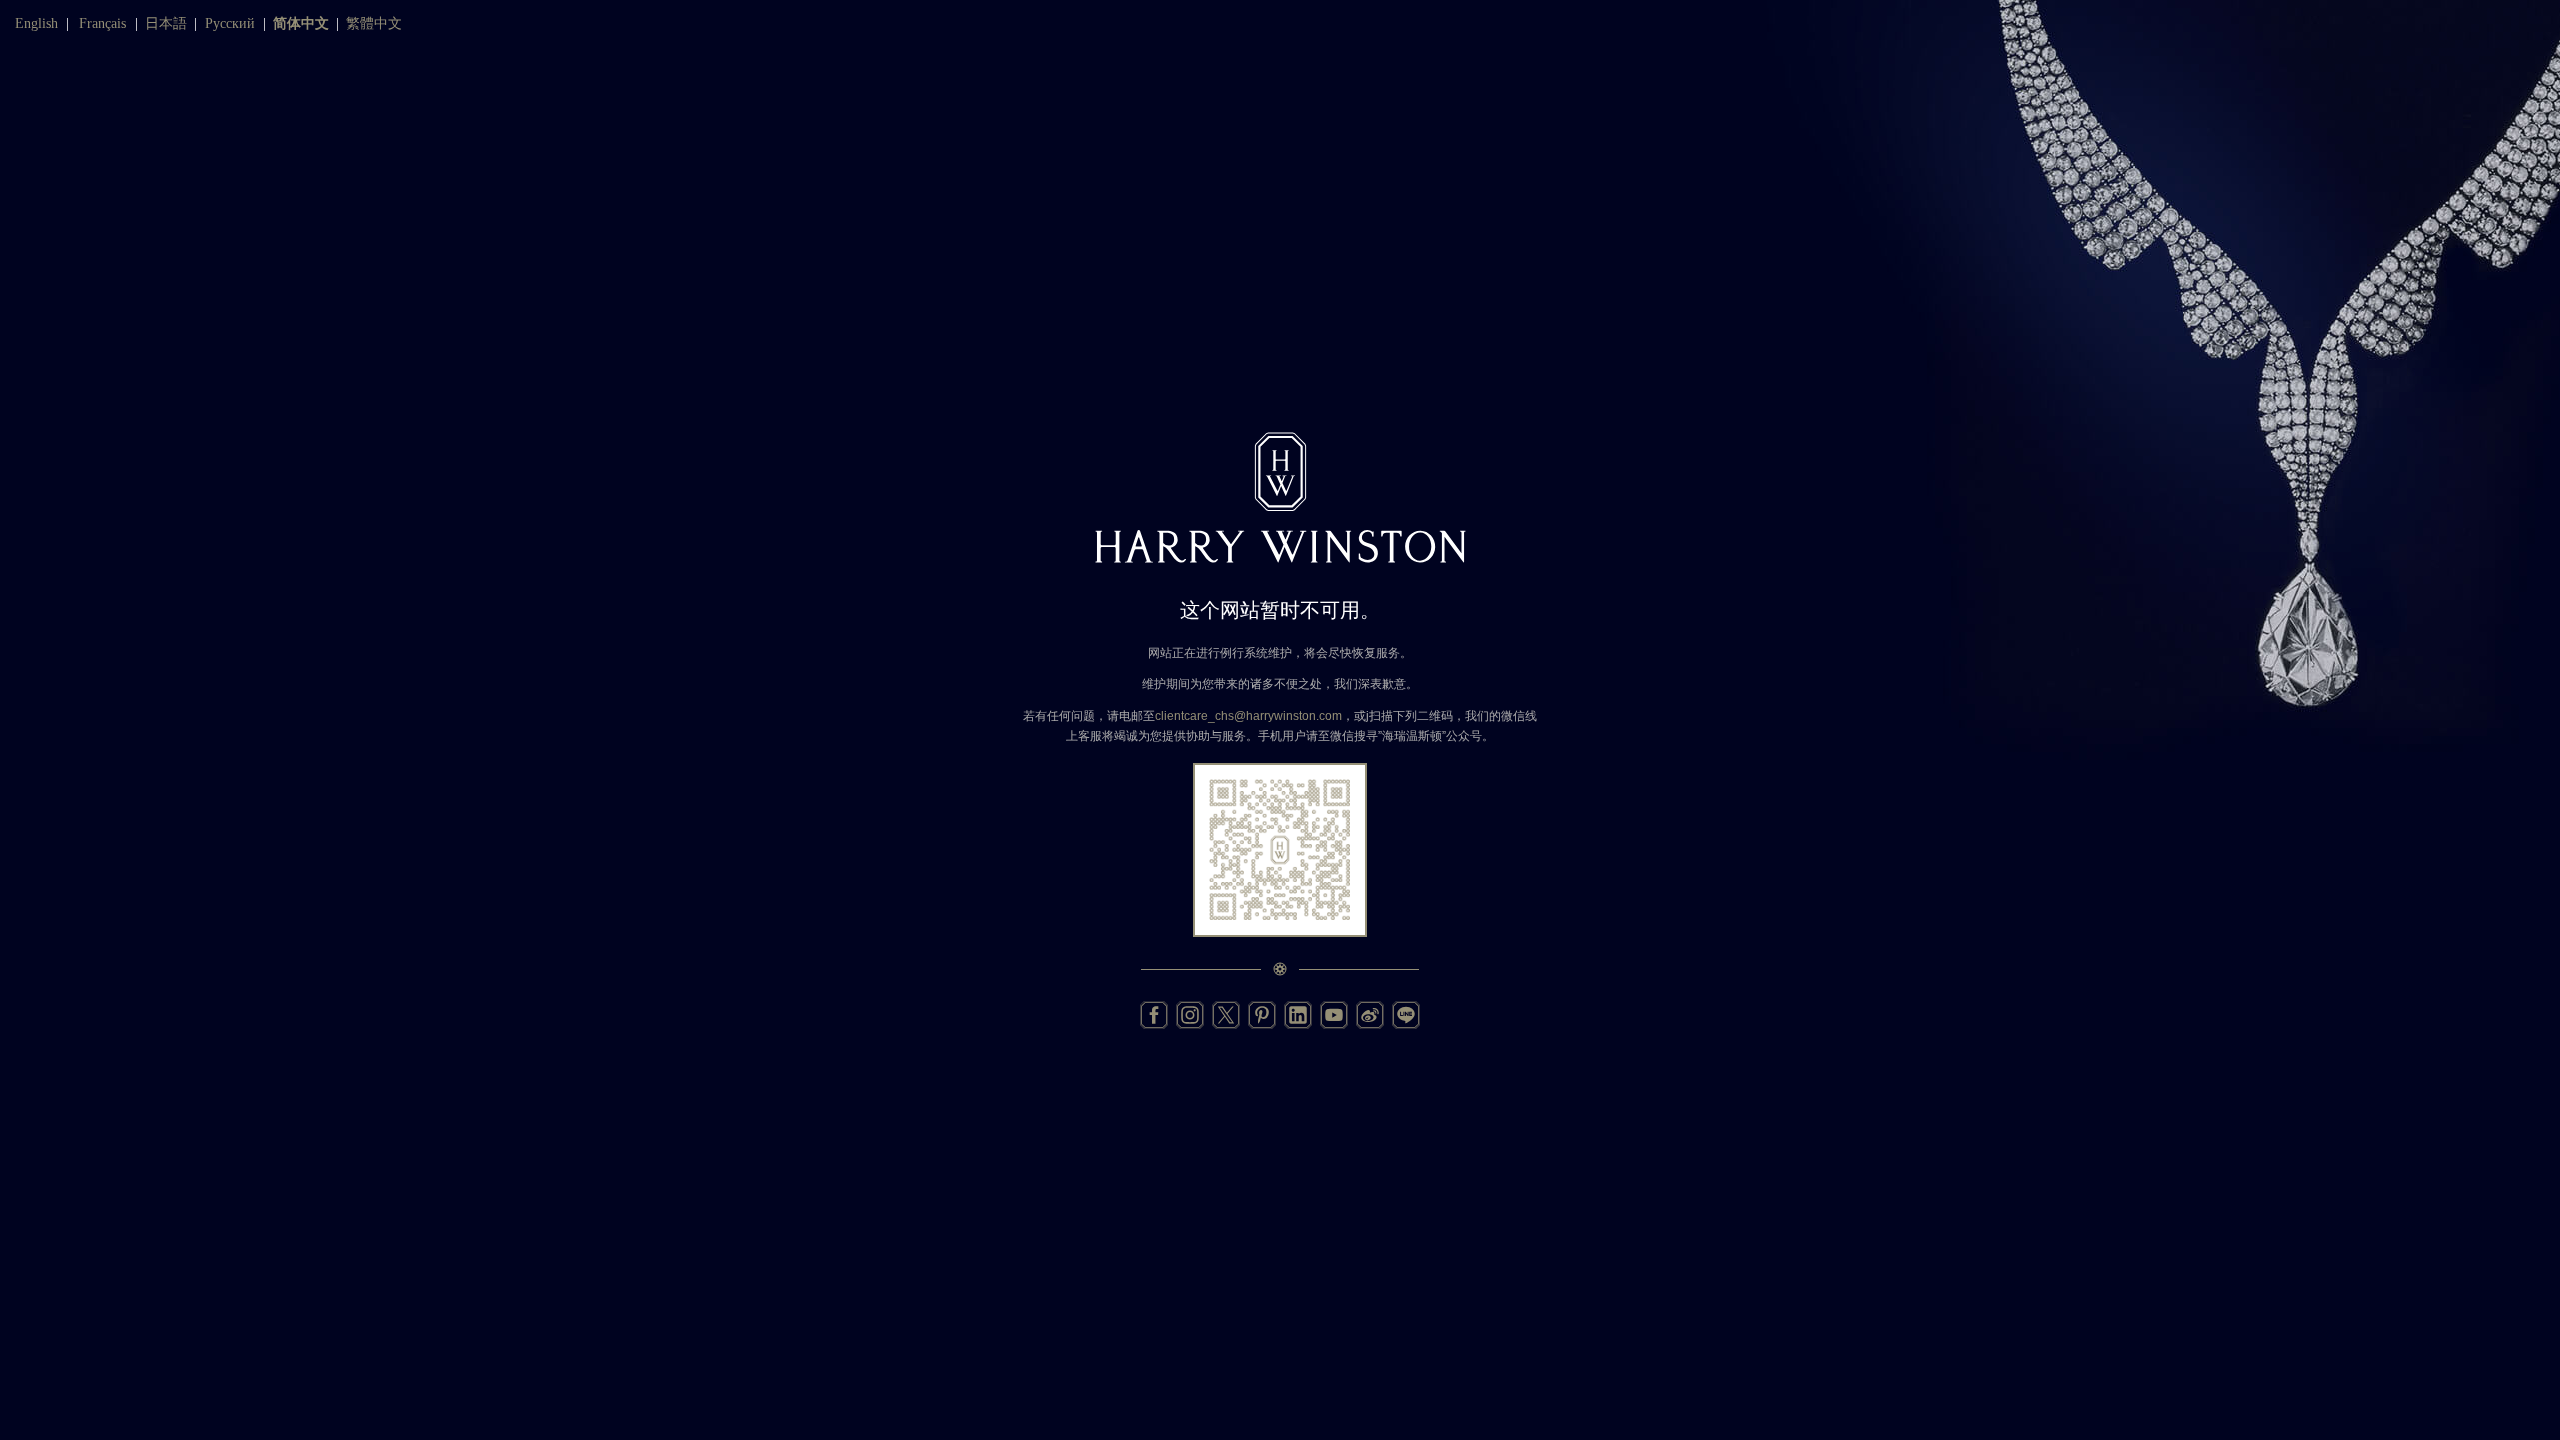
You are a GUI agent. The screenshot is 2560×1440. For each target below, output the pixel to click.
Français (102, 23)
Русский (230, 23)
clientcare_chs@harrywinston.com (1248, 716)
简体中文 (301, 23)
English (36, 23)
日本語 (166, 23)
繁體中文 (374, 23)
